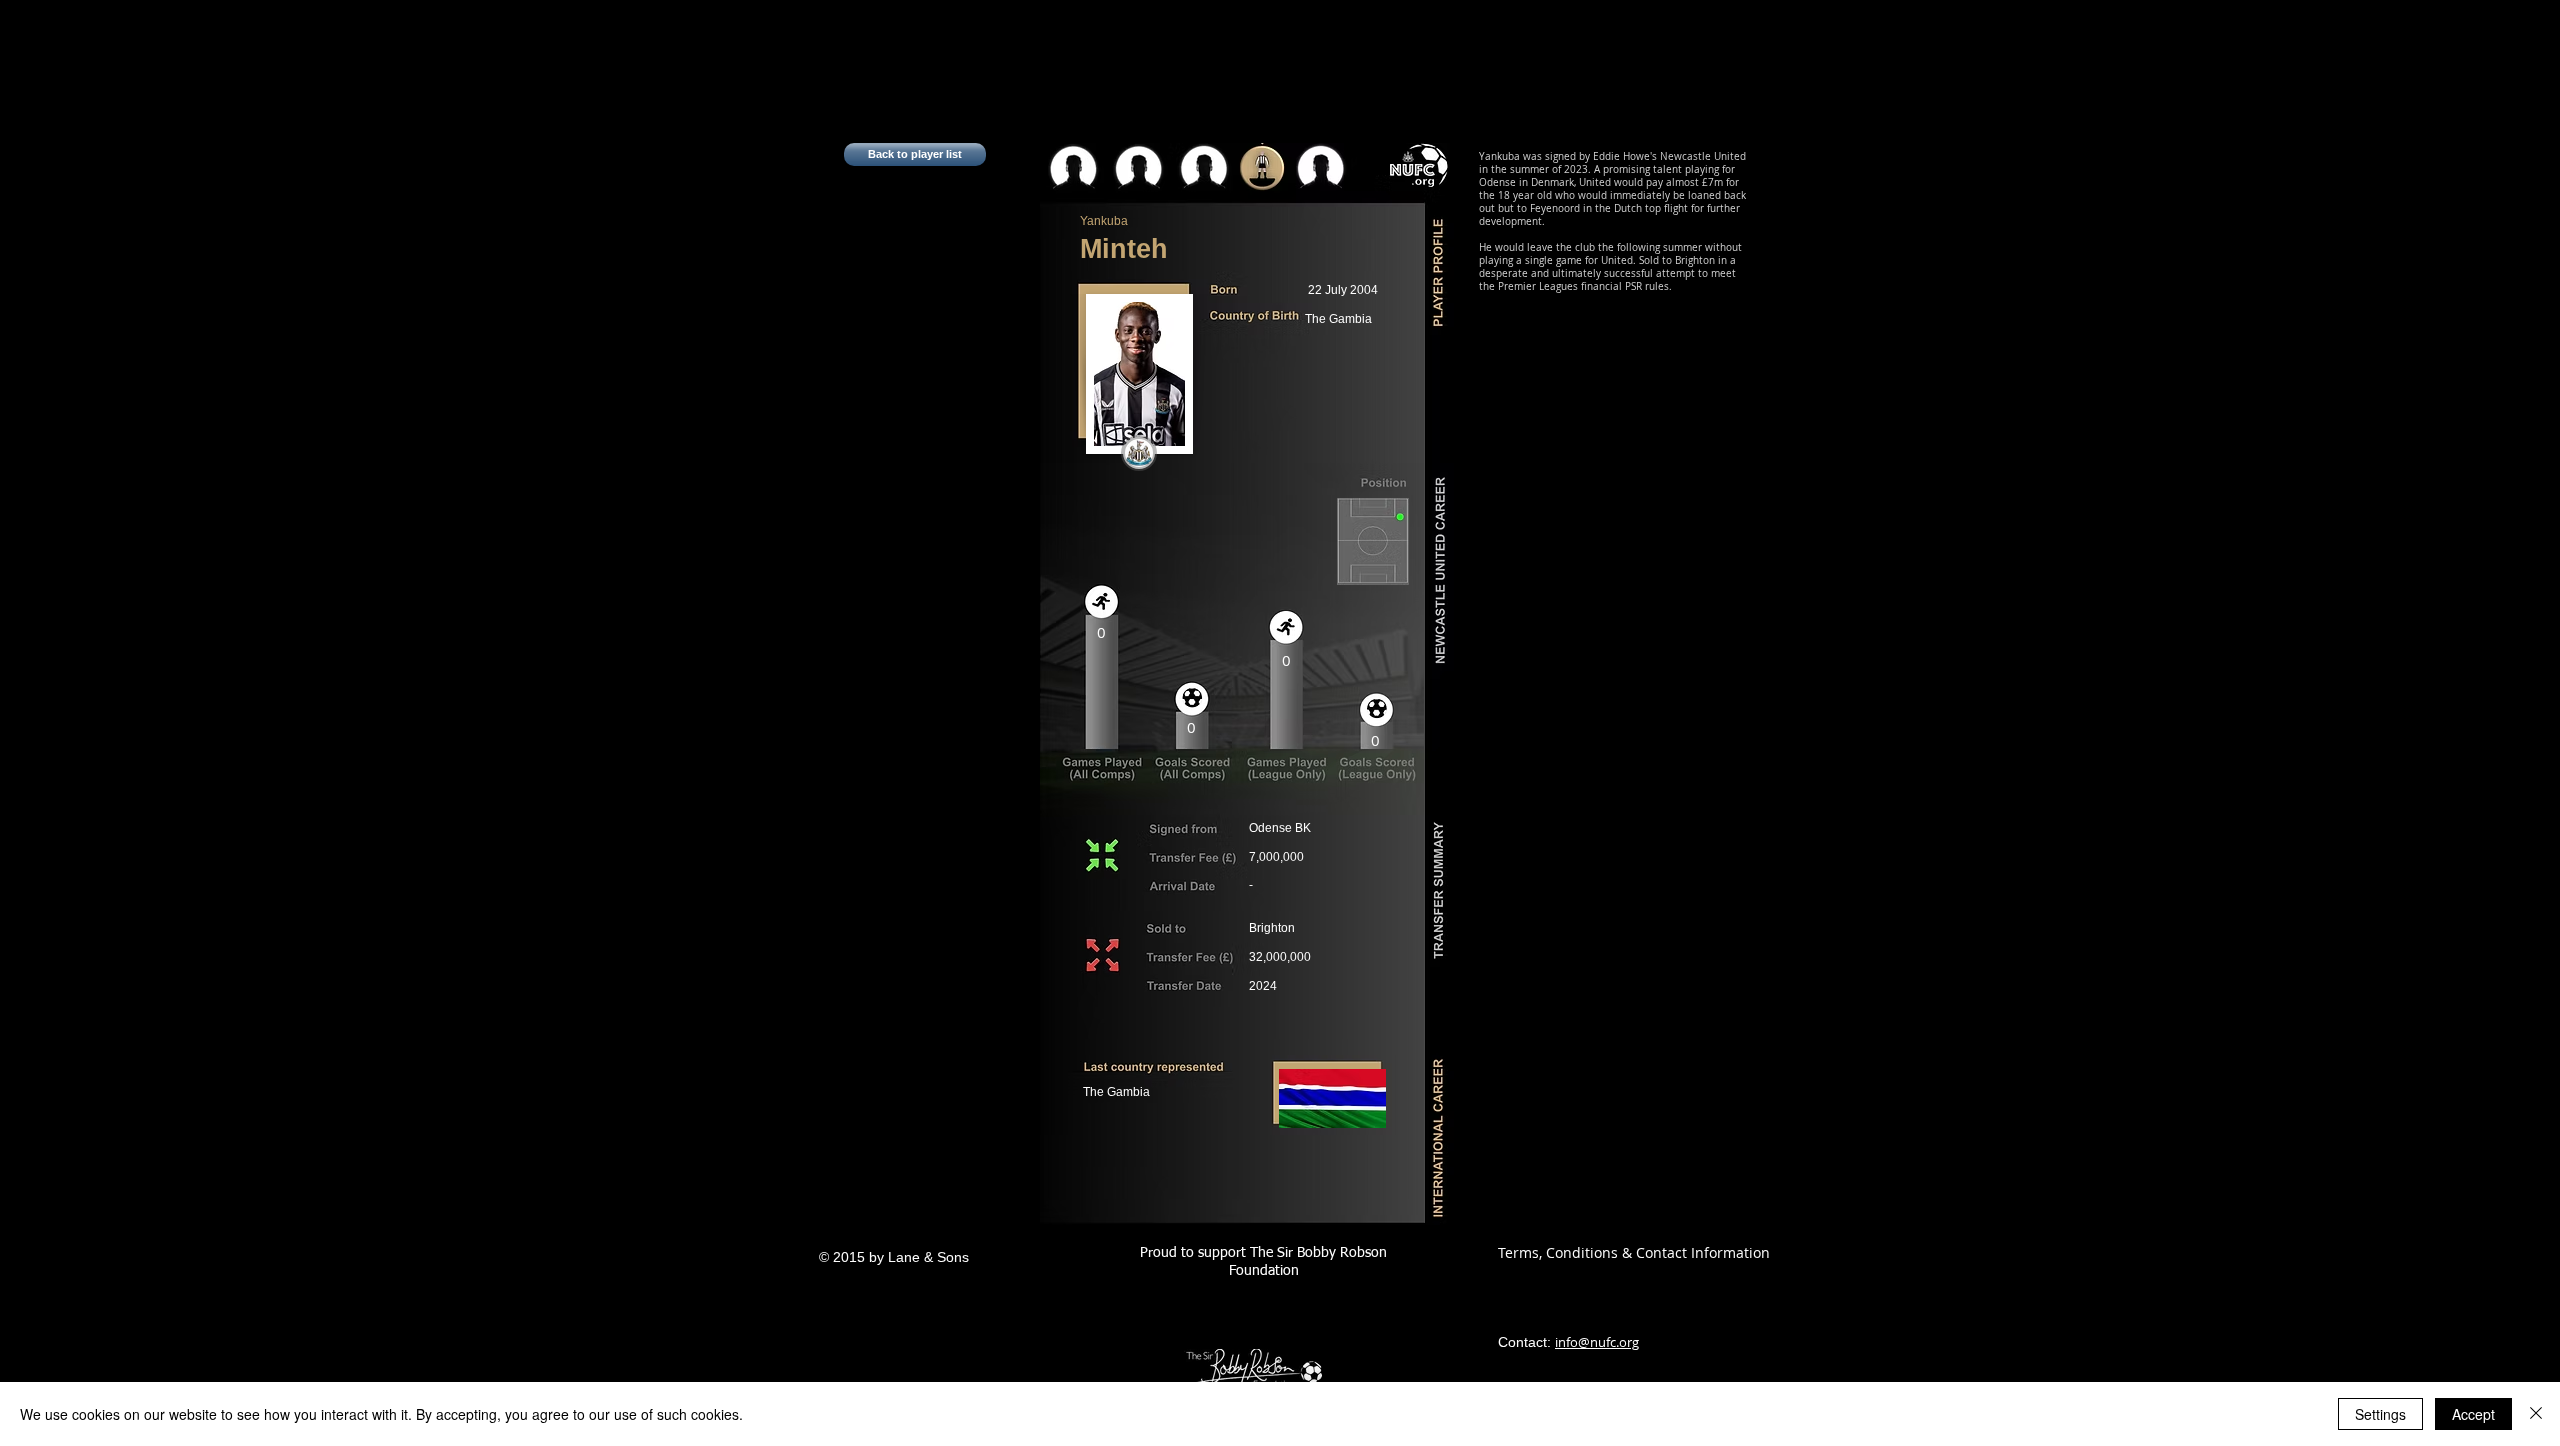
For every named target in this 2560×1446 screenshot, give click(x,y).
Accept (2473, 1414)
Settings (2380, 1414)
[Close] (2536, 1414)
